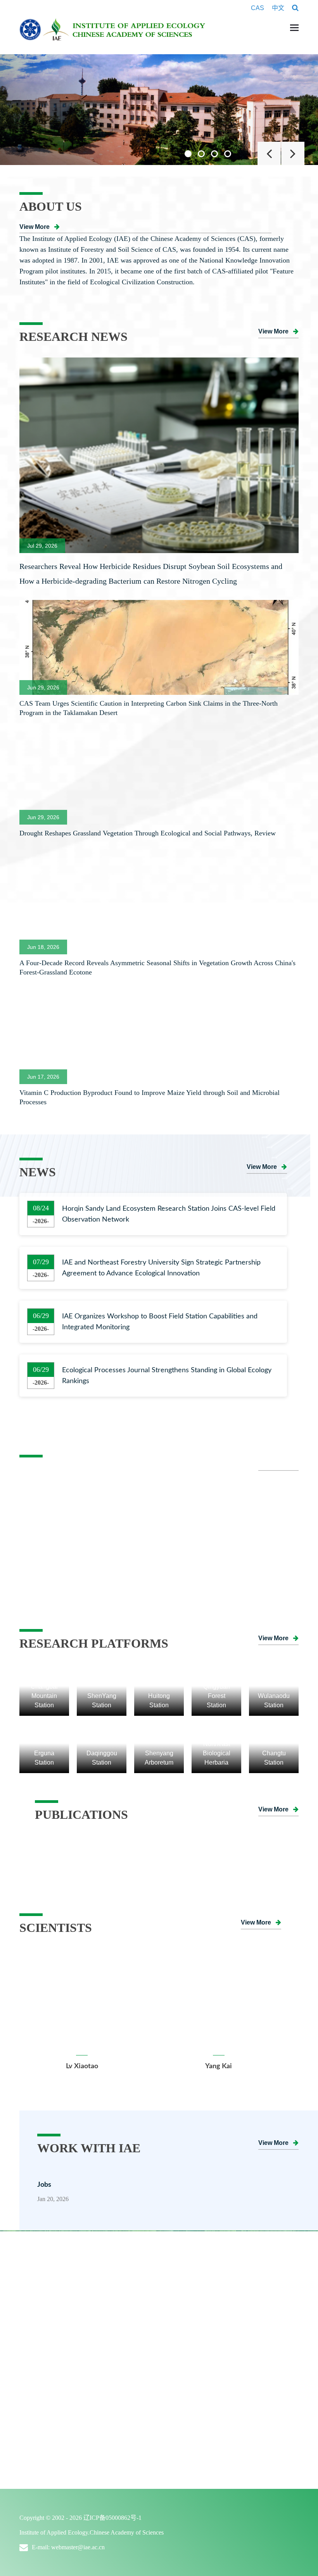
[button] (188, 154)
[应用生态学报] (75, 1841)
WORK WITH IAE (187, 2425)
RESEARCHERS (50, 2382)
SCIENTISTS (38, 2350)
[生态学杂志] (167, 1841)
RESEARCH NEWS (188, 2259)
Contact (36, 2324)
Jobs (44, 2185)
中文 (278, 8)
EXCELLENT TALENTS (62, 2366)
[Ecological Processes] (258, 1841)
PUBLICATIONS (44, 2451)
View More (35, 227)
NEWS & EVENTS (187, 2350)
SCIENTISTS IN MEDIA (62, 2399)
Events (175, 2382)
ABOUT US (37, 2259)
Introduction (43, 2275)
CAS (258, 8)
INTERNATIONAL (48, 2425)
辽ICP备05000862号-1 (112, 2518)
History (36, 2291)
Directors (39, 2308)
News (173, 2366)
